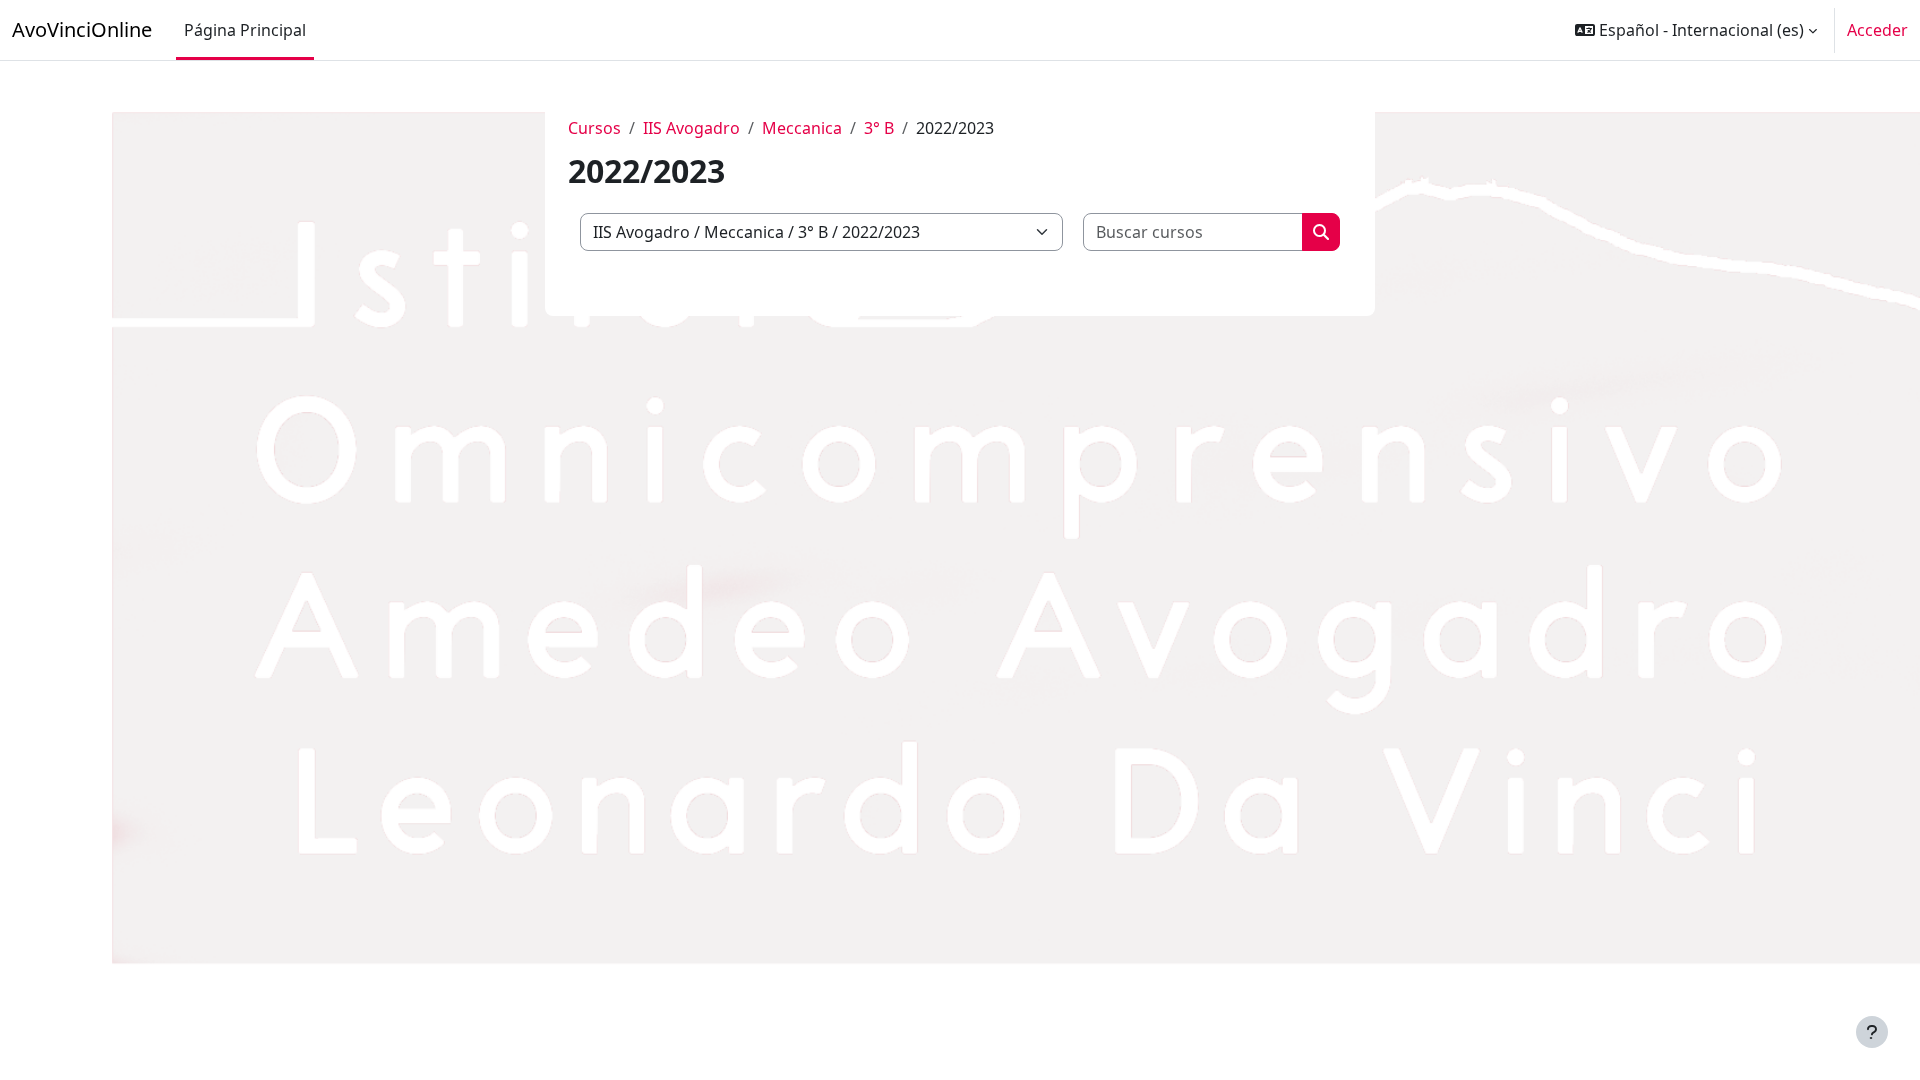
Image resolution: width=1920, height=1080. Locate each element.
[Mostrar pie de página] (1872, 1032)
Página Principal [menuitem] (245, 30)
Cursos (594, 128)
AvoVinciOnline (82, 29)
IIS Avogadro (691, 128)
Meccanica (802, 128)
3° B (879, 128)
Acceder (1877, 30)
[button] (1696, 30)
